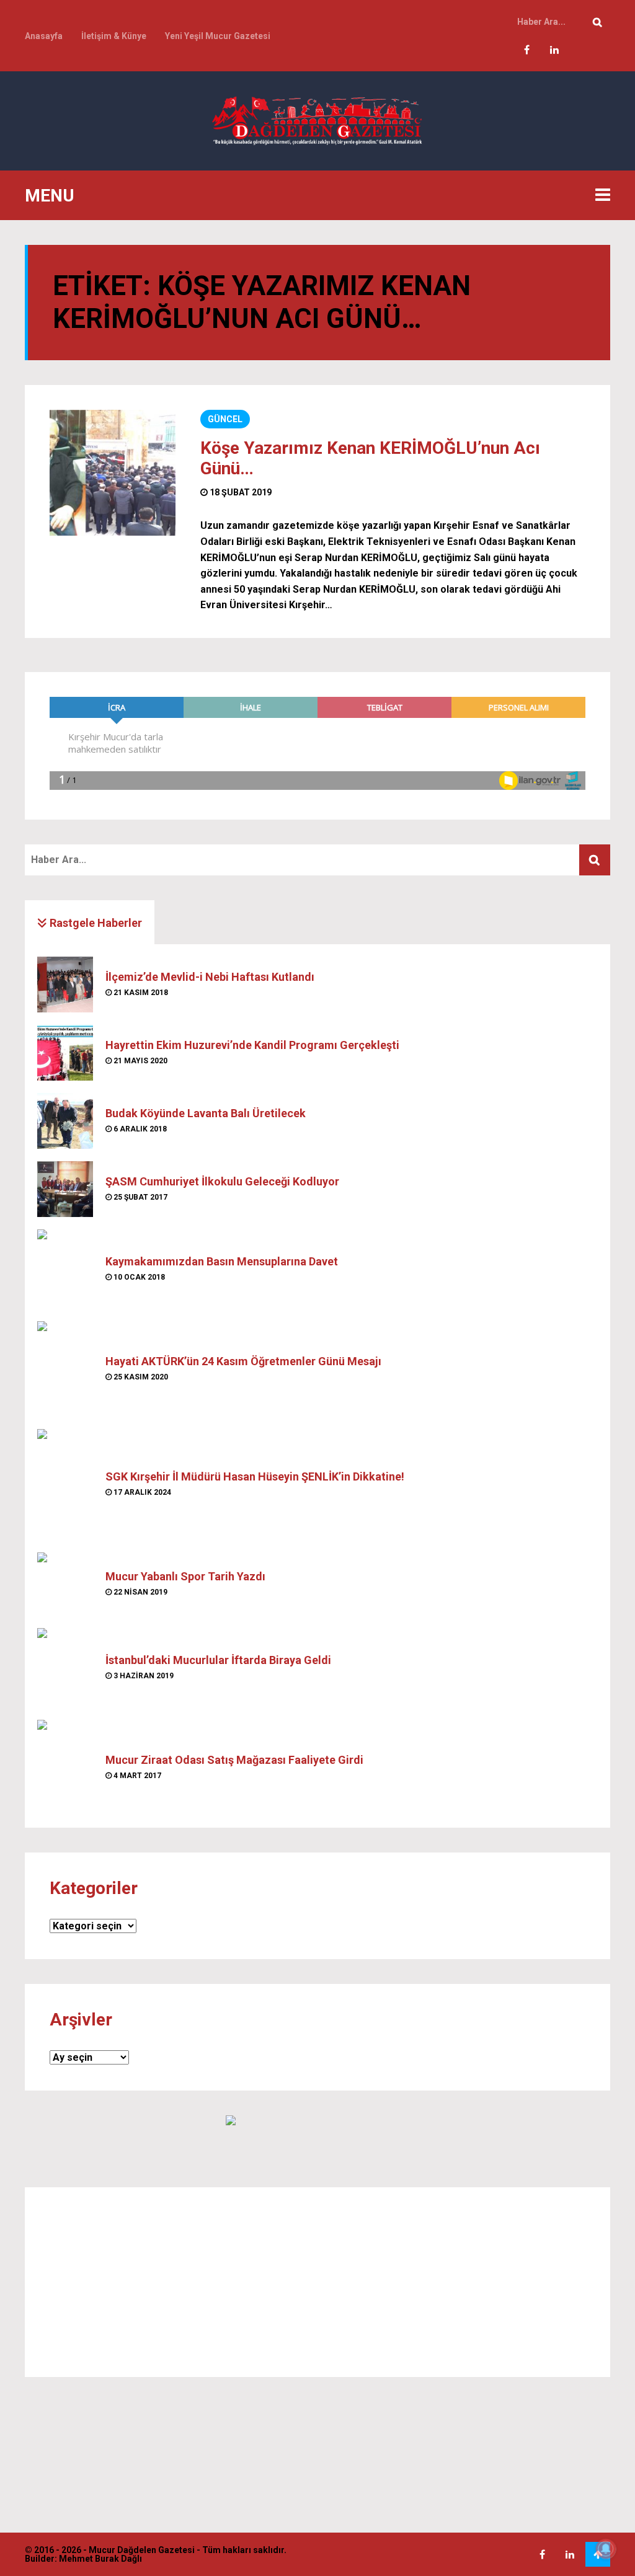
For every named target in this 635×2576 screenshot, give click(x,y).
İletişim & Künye (114, 36)
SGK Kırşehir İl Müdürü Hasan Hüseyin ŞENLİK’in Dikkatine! (255, 1476)
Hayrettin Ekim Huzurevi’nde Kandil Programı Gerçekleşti (252, 1045)
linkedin (554, 50)
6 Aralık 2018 (139, 1129)
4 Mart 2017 (136, 1776)
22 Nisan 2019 (140, 1592)
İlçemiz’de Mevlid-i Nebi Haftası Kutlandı (210, 977)
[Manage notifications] (606, 2549)
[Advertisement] (317, 2282)
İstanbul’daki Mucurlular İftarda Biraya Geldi (218, 1660)
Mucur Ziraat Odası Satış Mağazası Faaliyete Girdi (234, 1760)
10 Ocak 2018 (138, 1277)
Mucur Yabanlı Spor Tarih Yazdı (185, 1576)
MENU (50, 196)
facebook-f (526, 50)
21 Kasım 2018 (140, 993)
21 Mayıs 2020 (140, 1061)
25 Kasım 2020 (140, 1377)
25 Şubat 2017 (140, 1197)
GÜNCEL (225, 419)
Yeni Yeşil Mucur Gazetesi (218, 36)
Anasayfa (44, 36)
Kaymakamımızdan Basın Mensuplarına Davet (222, 1261)
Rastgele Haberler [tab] (95, 923)
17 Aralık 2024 (141, 1492)
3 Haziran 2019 (143, 1676)
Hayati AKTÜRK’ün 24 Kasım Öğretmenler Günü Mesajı (243, 1361)
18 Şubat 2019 (240, 492)
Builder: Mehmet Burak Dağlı (83, 2559)
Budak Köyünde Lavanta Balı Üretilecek (206, 1113)
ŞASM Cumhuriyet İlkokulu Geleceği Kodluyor (222, 1181)
